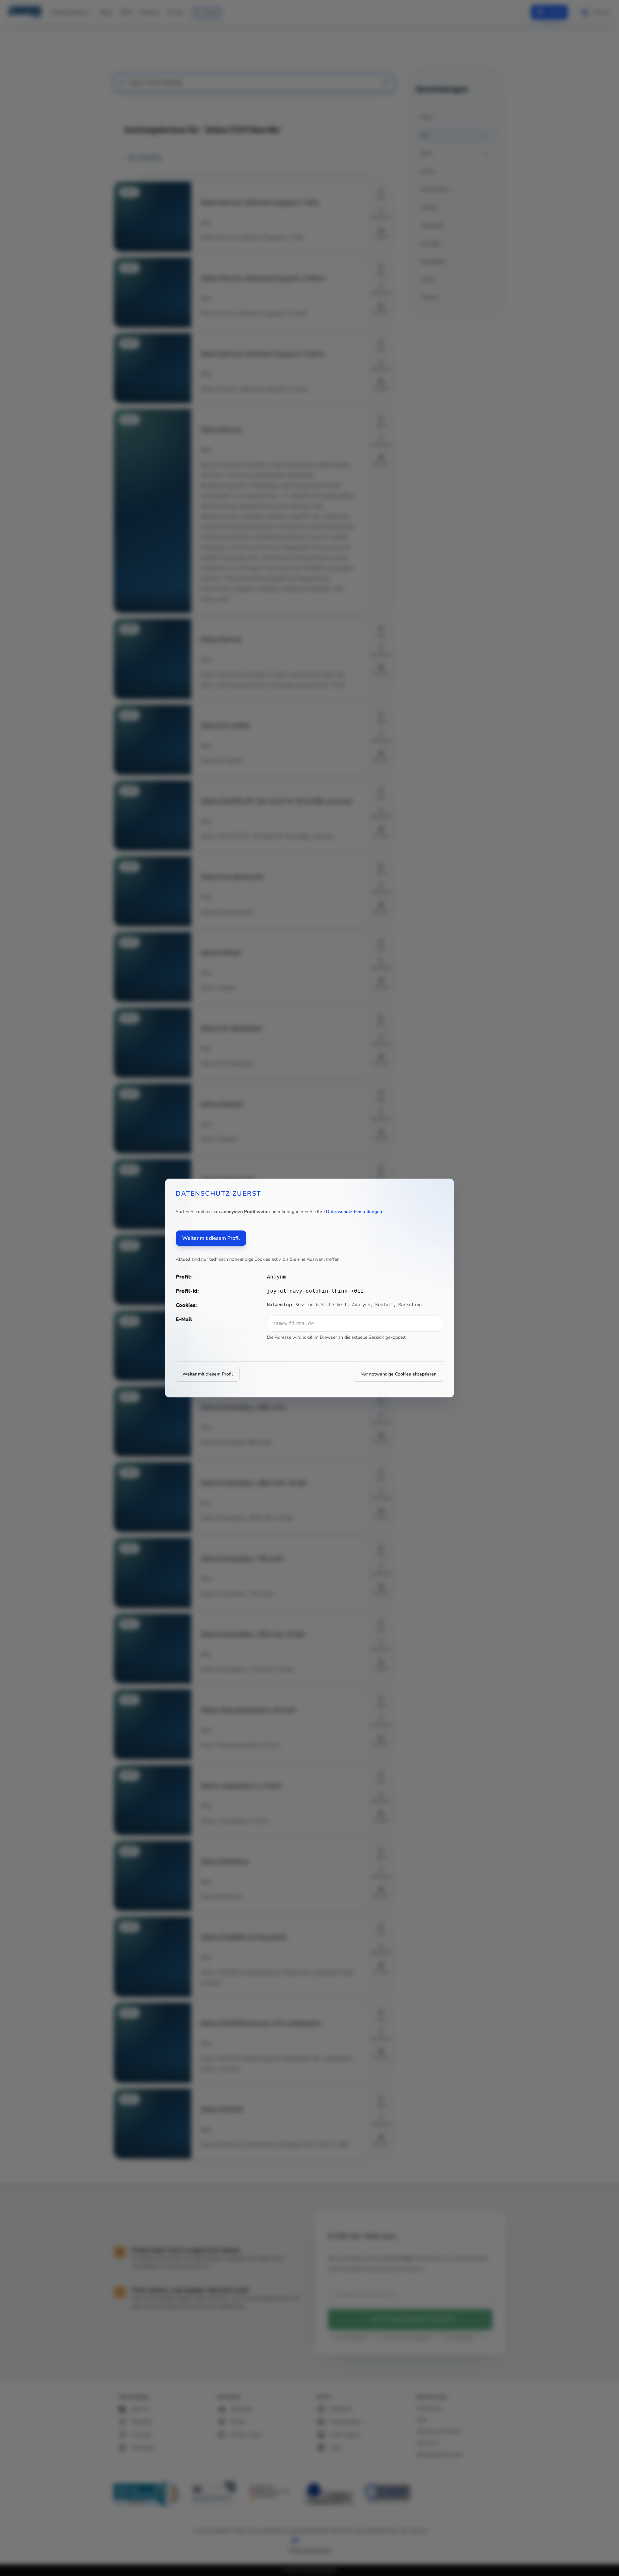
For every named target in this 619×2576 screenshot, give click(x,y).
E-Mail (184, 1319)
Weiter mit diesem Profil (211, 1238)
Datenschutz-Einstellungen (354, 1212)
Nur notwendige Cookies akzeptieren (398, 1374)
